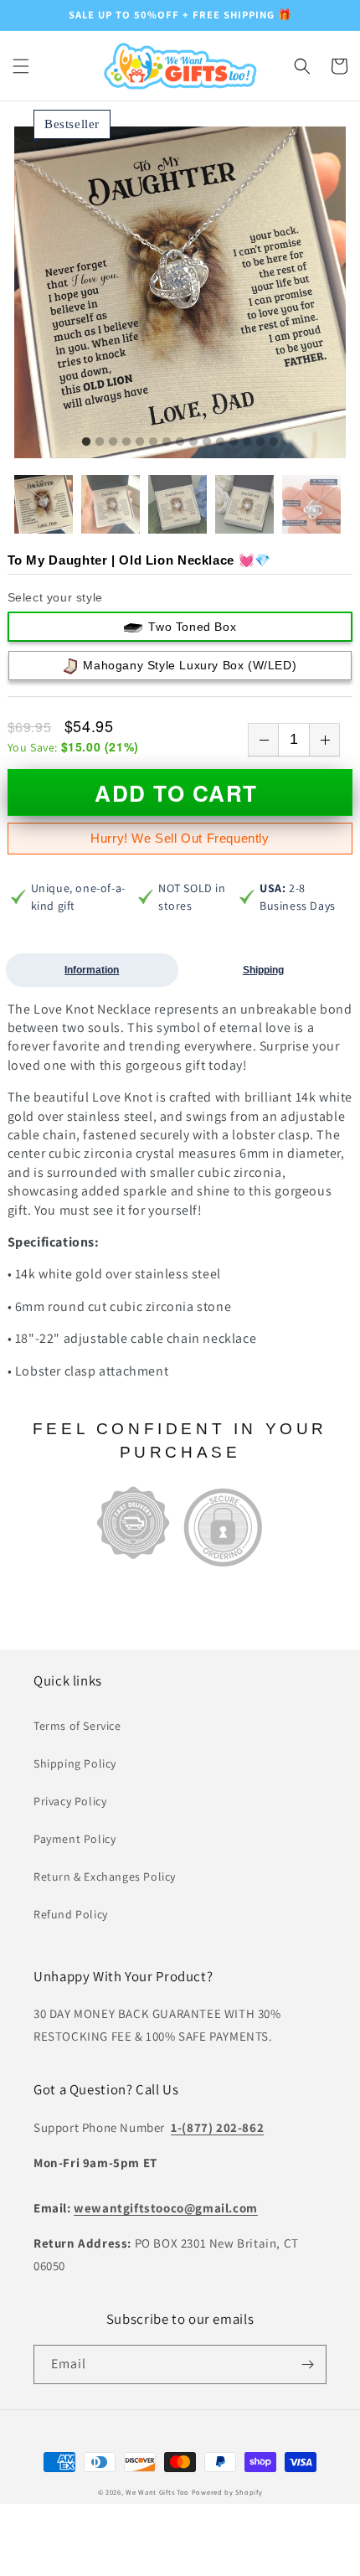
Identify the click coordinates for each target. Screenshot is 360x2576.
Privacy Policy (70, 1801)
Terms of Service (77, 1726)
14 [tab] (260, 442)
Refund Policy (71, 1914)
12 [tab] (234, 442)
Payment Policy (75, 1839)
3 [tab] (113, 442)
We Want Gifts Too (157, 2492)
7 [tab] (167, 442)
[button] (21, 66)
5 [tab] (140, 442)
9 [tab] (193, 442)
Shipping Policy (75, 1763)
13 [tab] (247, 442)
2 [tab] (100, 442)
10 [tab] (207, 442)
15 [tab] (274, 442)
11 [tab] (220, 442)
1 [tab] (86, 442)
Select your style (55, 597)
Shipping (263, 970)
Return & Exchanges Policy (105, 1877)
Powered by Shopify (227, 2492)
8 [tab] (180, 442)
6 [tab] (153, 442)
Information (92, 970)
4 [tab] (126, 442)
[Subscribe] (307, 2364)
